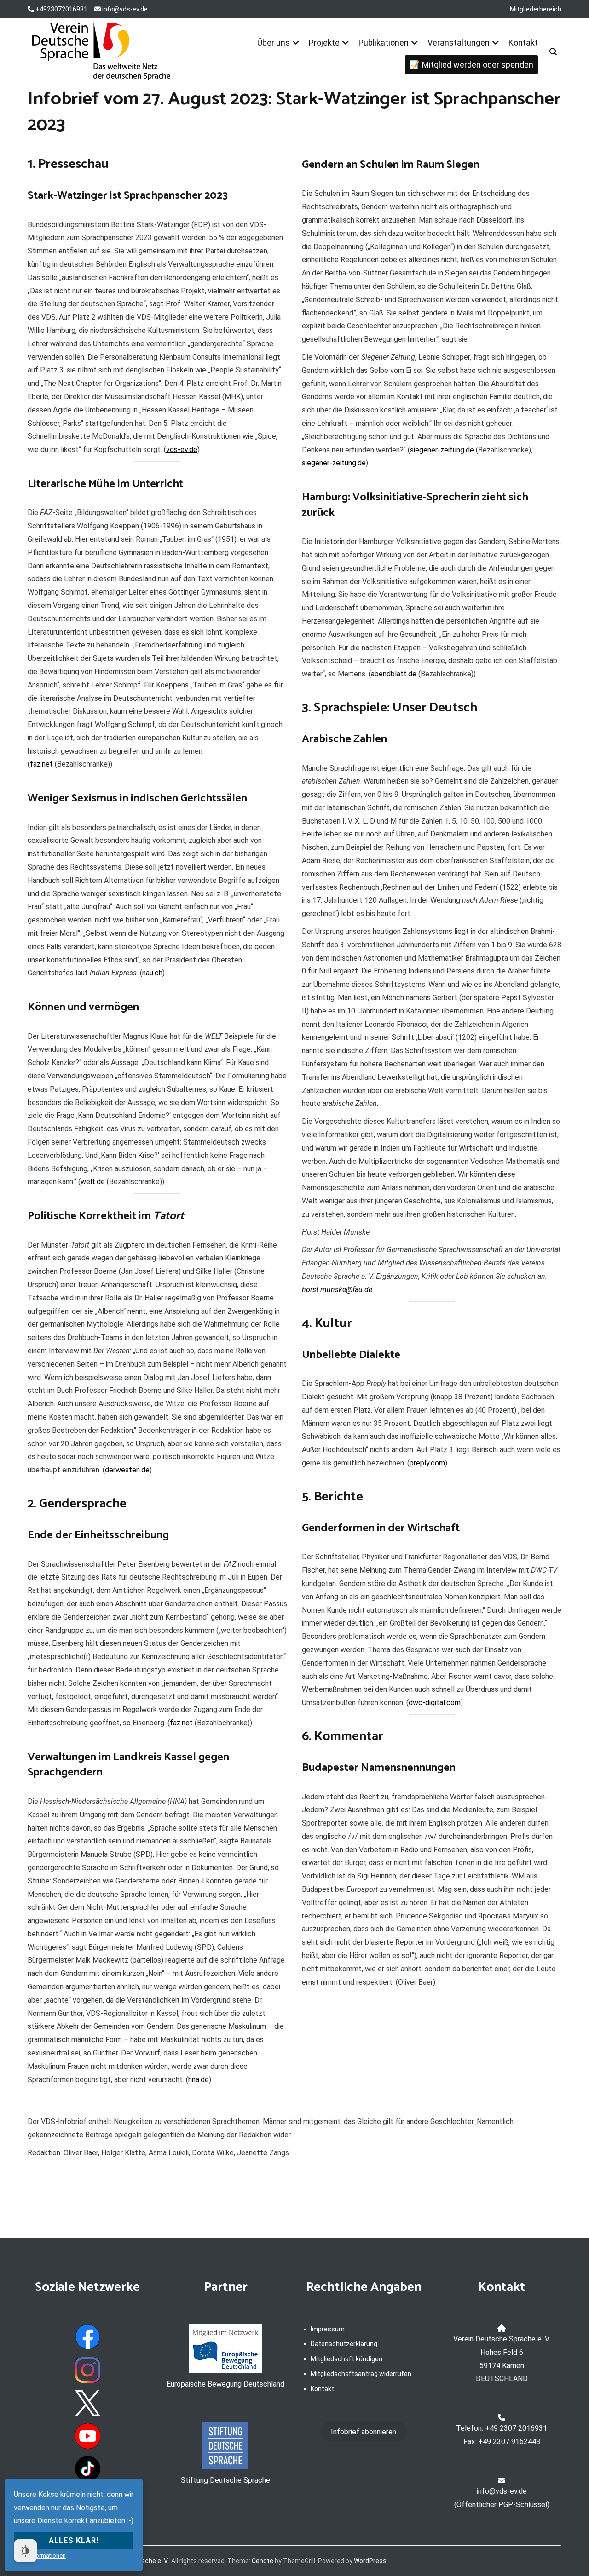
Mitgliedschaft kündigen (346, 2359)
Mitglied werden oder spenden (478, 65)
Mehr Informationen (40, 2556)
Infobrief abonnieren (364, 2432)
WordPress (370, 2561)
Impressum (328, 2329)
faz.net (41, 764)
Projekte (324, 43)
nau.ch (152, 973)
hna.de (199, 2080)
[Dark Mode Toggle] (25, 2551)
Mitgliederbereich (536, 9)
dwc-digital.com (435, 1703)
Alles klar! (74, 2540)
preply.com (427, 1463)
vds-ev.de (182, 449)
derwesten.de (127, 1470)
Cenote (263, 2561)
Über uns (274, 43)
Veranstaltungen (459, 43)
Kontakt (523, 43)
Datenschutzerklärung (344, 2344)
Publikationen (384, 43)
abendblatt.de (394, 674)
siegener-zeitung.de (442, 450)
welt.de (93, 1182)
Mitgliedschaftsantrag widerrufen (361, 2374)
